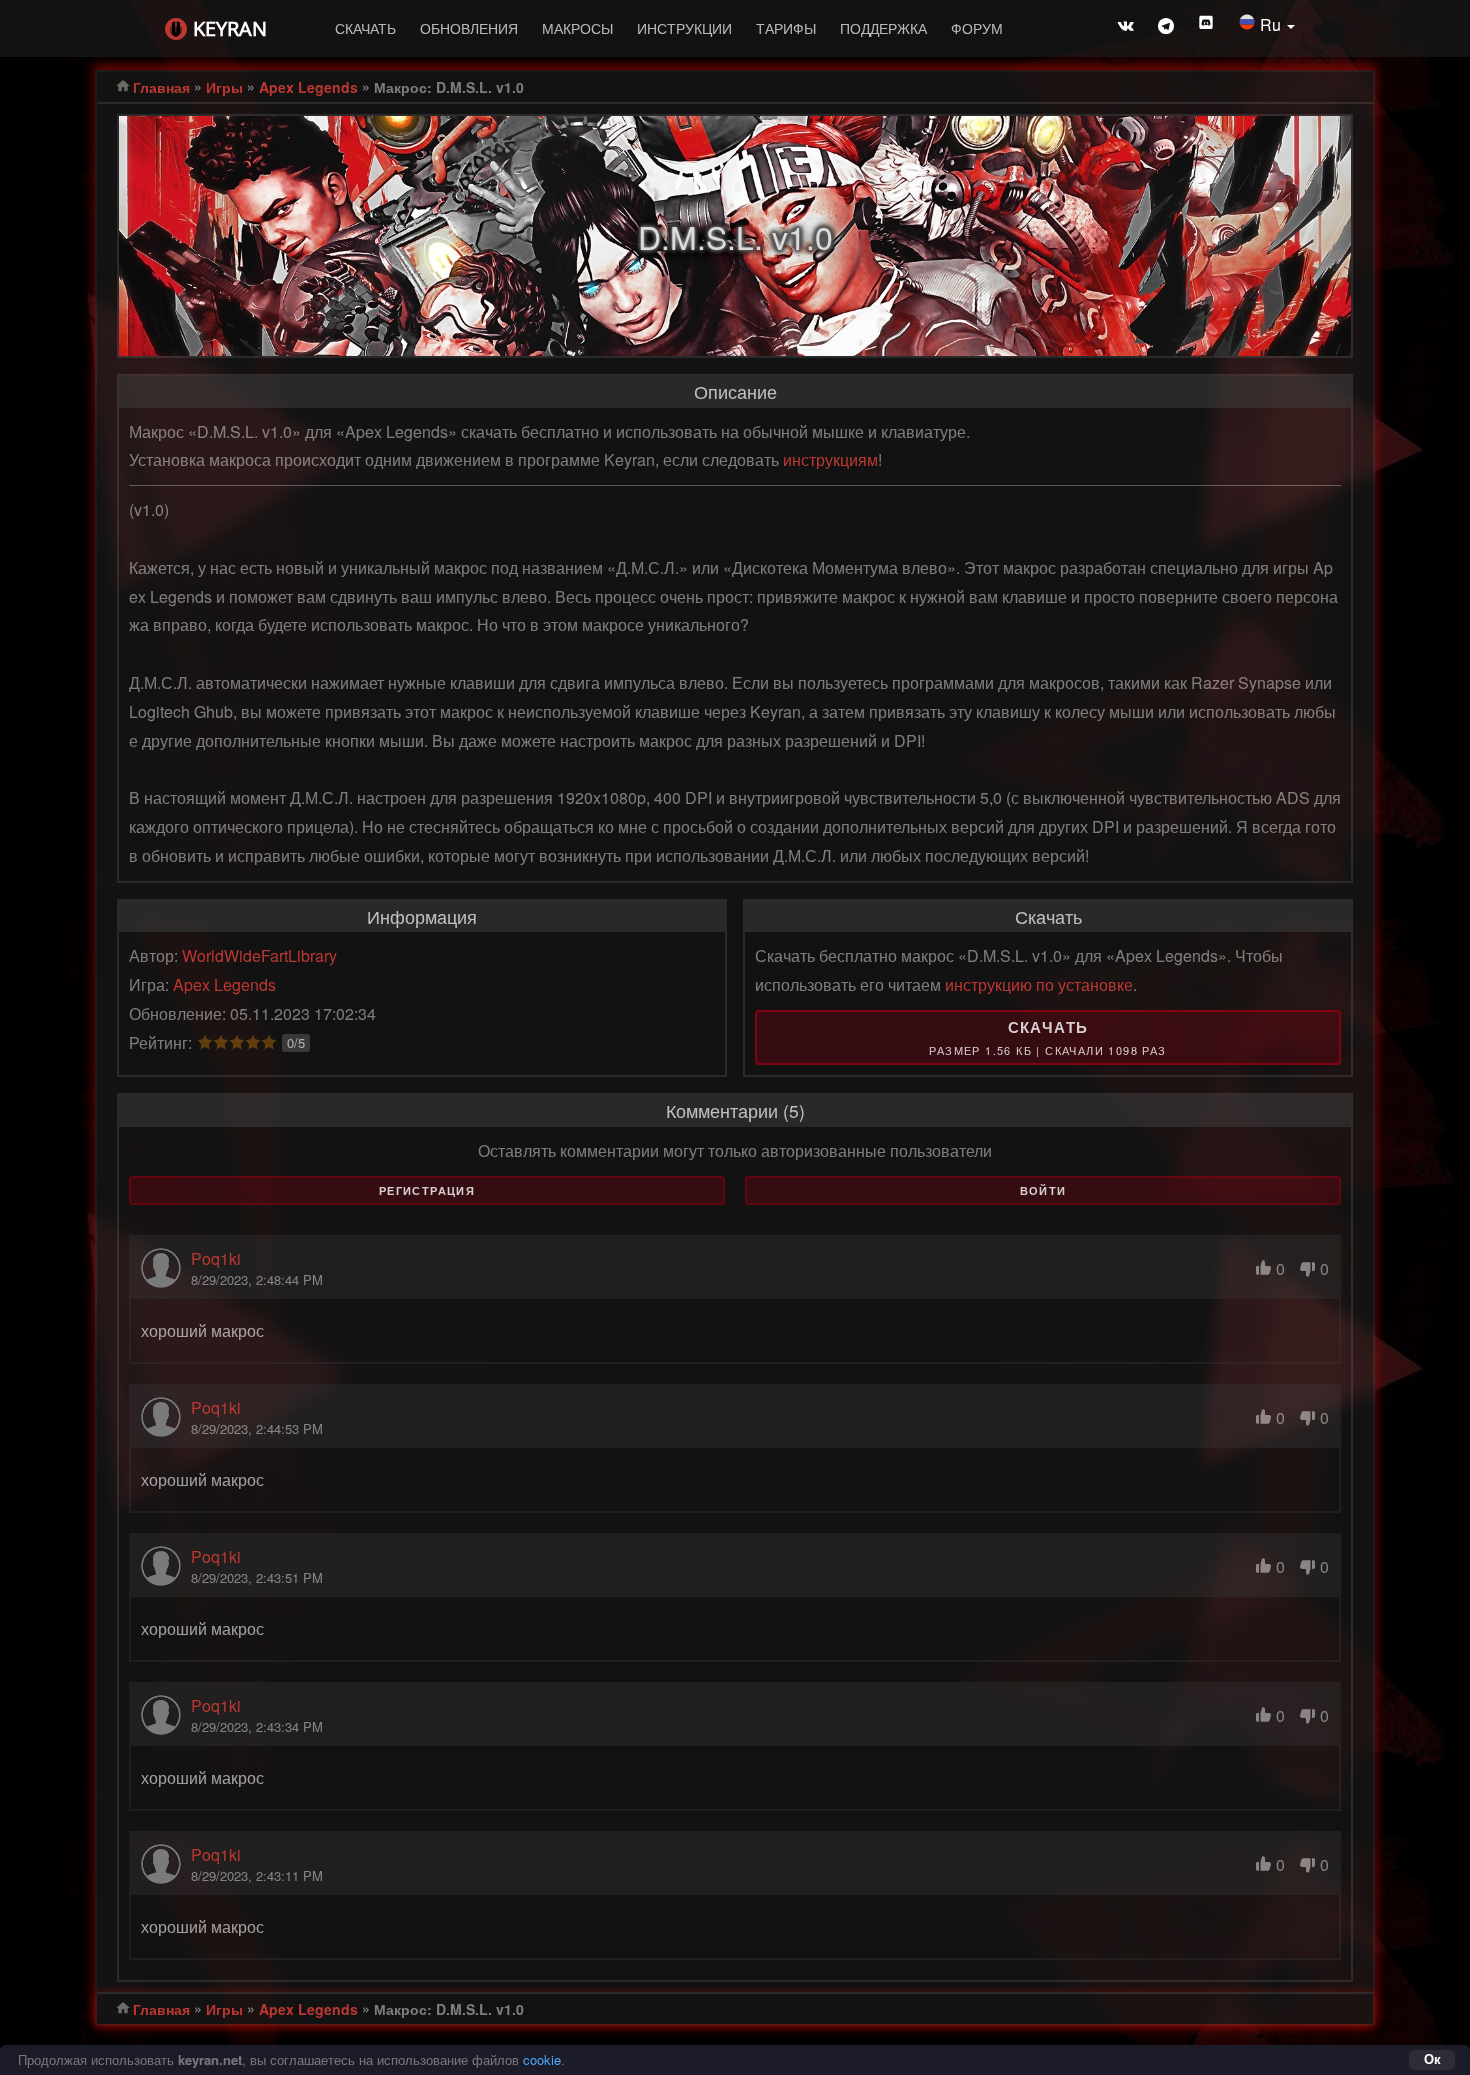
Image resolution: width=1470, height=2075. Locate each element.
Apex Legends (308, 87)
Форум (977, 28)
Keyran (230, 28)
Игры (224, 87)
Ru (1272, 24)
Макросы (577, 28)
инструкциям (830, 459)
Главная (161, 87)
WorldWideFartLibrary (259, 955)
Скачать (365, 28)
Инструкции (684, 28)
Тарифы (786, 28)
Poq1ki (216, 1258)
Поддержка (883, 28)
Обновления (469, 28)
